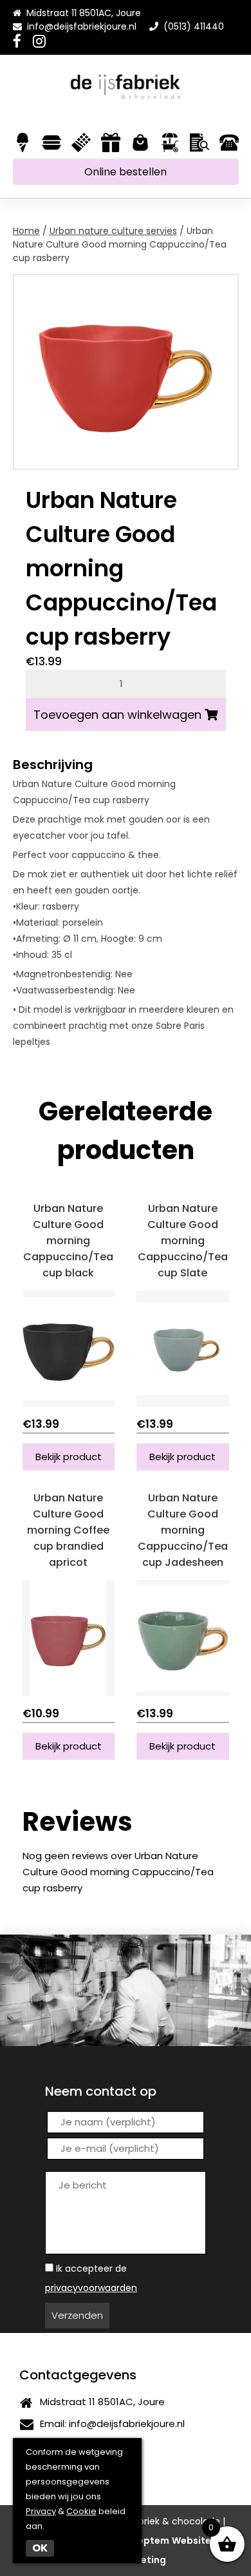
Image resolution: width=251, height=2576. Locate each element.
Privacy (41, 2511)
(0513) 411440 (191, 26)
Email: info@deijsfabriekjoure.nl (110, 2424)
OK (40, 2548)
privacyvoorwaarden (91, 2288)
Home (26, 231)
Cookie (81, 2511)
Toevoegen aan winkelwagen (117, 715)
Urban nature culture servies (113, 231)
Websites (194, 2541)
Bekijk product (69, 1457)
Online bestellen (126, 172)
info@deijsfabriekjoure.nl (82, 26)
